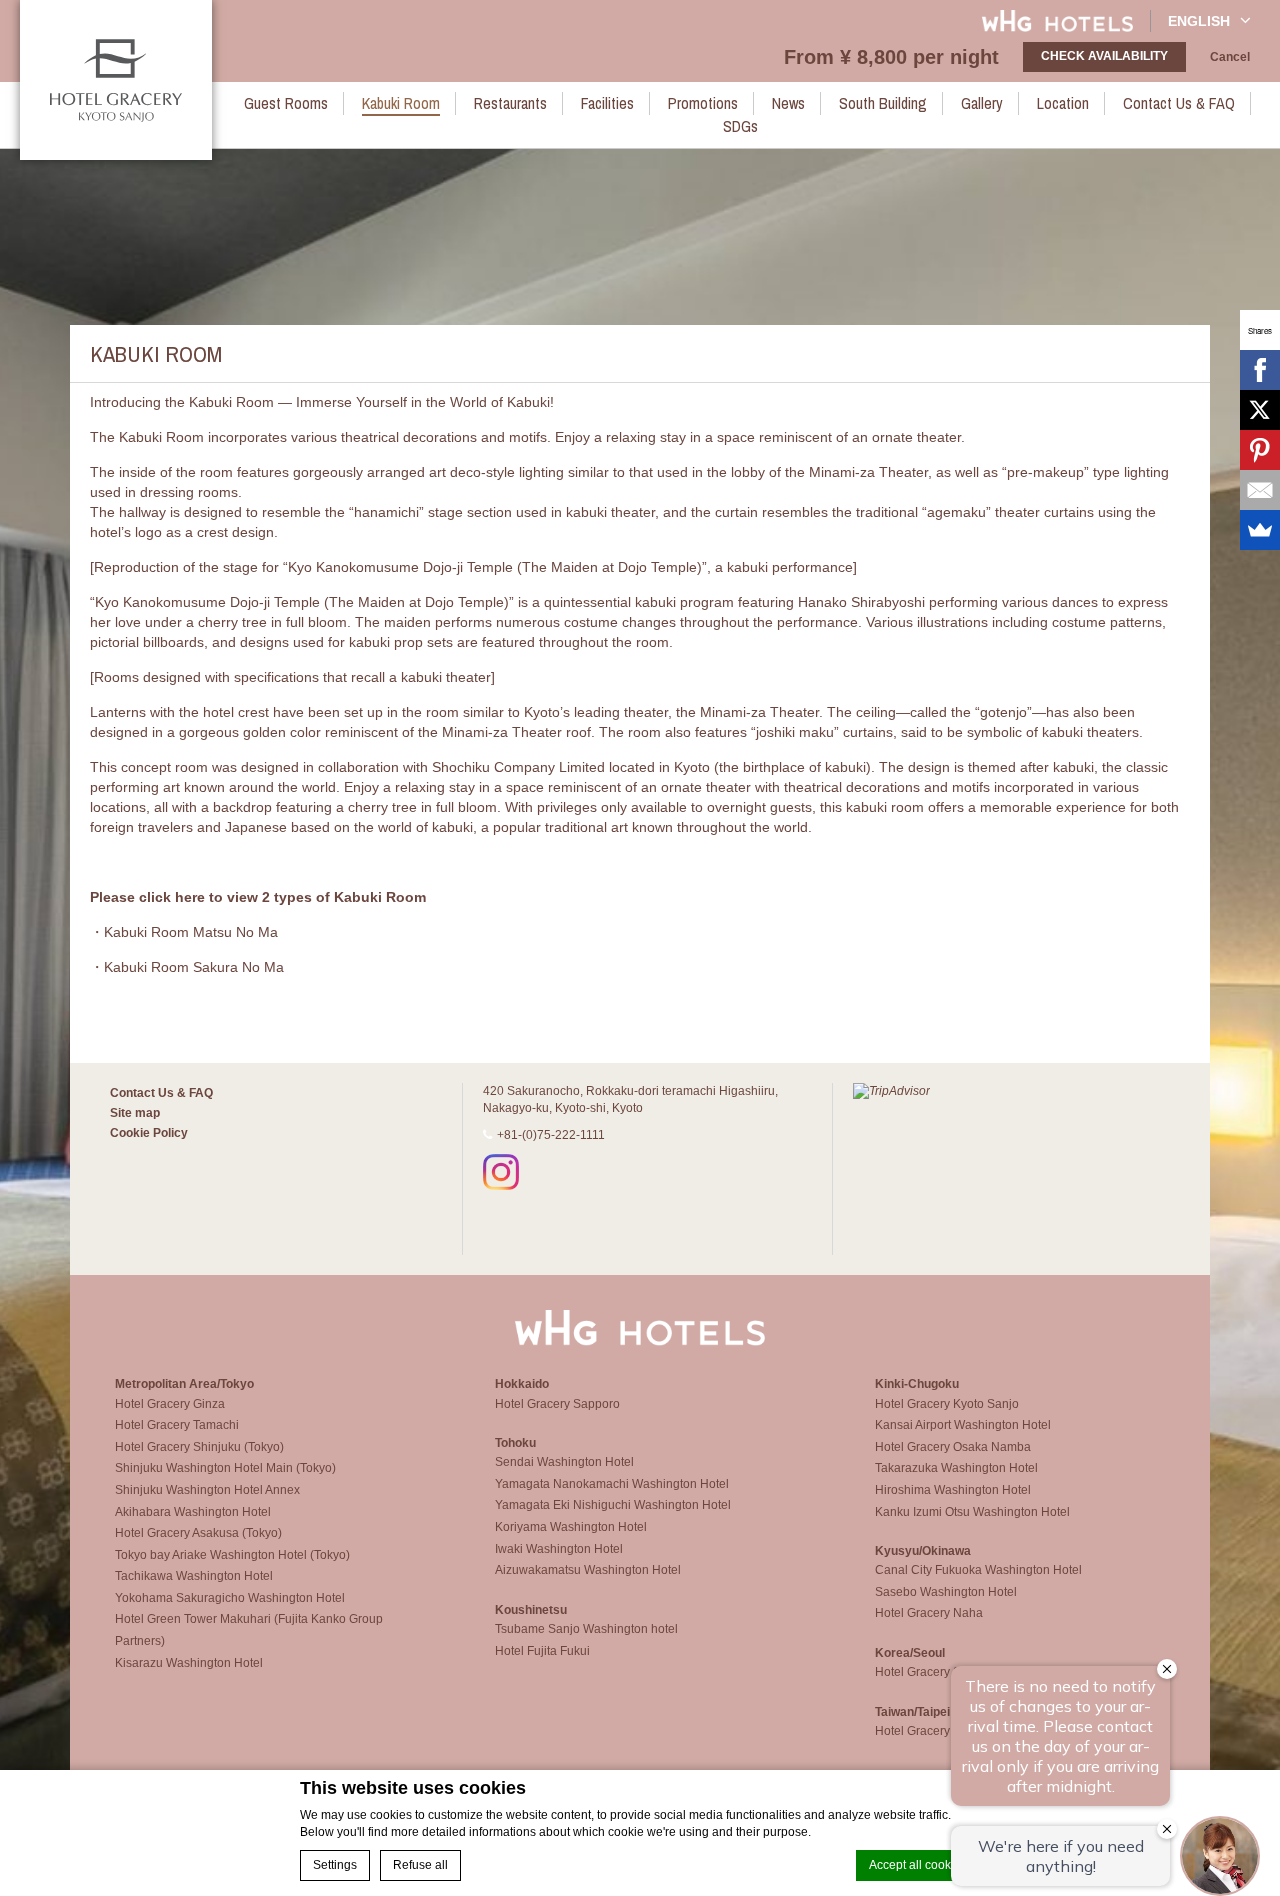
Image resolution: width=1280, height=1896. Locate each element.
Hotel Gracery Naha (929, 1613)
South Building (883, 103)
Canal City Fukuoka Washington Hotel (978, 1570)
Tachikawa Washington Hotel (194, 1576)
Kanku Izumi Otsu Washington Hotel (972, 1512)
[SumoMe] (1260, 530)
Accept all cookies (918, 1865)
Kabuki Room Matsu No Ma (191, 932)
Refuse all (420, 1865)
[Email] (1260, 490)
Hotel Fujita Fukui (542, 1651)
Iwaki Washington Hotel (559, 1549)
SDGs (740, 126)
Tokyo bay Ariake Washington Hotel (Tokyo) (232, 1555)
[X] (1260, 410)
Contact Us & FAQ (1179, 103)
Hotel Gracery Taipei (930, 1731)
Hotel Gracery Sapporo (557, 1404)
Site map (135, 1113)
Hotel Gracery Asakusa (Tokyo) (198, 1533)
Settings (335, 1865)
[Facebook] (1260, 370)
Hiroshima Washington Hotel (953, 1490)
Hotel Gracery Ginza (170, 1404)
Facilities (607, 103)
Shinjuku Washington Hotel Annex (207, 1490)
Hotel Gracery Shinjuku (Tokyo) (199, 1447)
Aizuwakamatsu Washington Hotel (588, 1570)
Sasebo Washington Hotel (946, 1592)
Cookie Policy (149, 1133)
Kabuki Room (401, 103)
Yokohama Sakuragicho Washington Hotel (230, 1598)
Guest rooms (286, 103)
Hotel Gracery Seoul (930, 1672)
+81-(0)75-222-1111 (551, 1135)
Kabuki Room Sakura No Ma (194, 967)
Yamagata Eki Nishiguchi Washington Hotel (613, 1505)
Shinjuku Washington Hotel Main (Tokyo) (225, 1468)
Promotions (703, 103)
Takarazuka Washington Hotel (956, 1468)
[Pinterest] (1260, 450)
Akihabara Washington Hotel (193, 1512)
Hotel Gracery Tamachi (177, 1425)
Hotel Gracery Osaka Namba (953, 1447)
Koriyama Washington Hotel (571, 1527)
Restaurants (510, 103)
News (788, 103)
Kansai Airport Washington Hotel (963, 1425)
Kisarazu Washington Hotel (189, 1663)
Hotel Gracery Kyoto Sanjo (947, 1404)
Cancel (1230, 57)
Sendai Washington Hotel (564, 1462)
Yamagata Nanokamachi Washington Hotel (612, 1484)
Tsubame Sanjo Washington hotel (586, 1629)
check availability (1104, 56)
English (1199, 21)
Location (1063, 103)
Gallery (982, 103)
